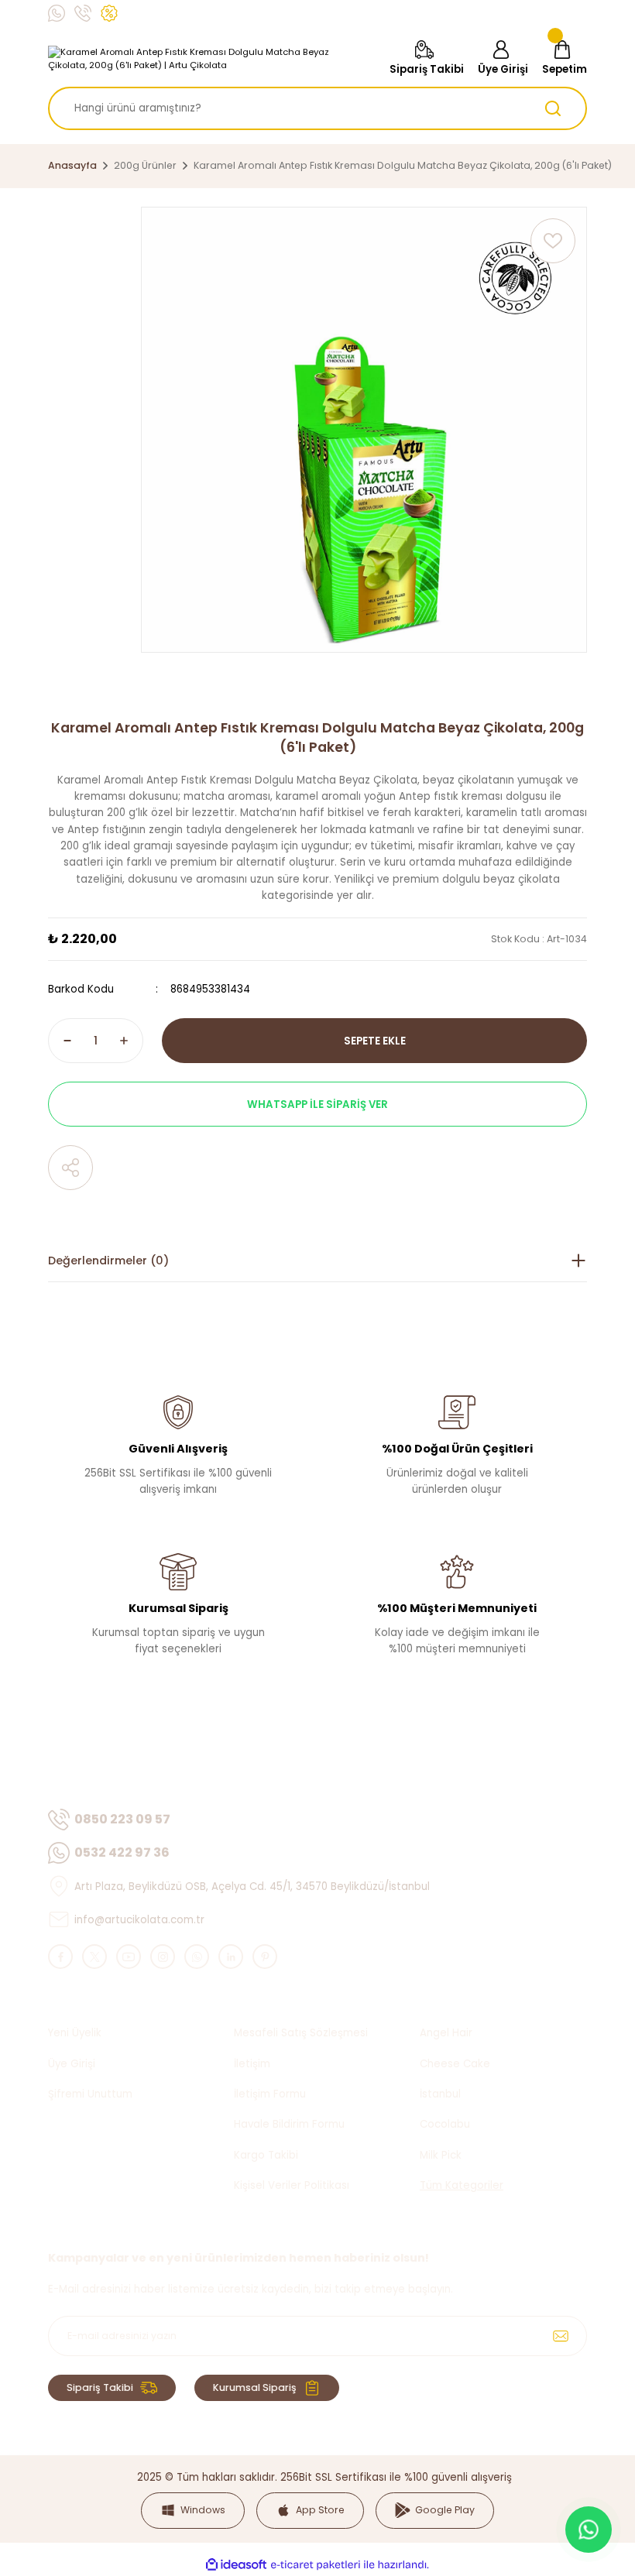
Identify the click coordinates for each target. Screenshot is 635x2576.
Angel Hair (446, 2033)
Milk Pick (441, 2155)
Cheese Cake (455, 2064)
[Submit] (561, 2336)
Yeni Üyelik (75, 2033)
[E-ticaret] (316, 2565)
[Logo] (207, 59)
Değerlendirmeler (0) (108, 1261)
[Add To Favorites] (553, 241)
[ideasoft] (236, 2565)
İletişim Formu (270, 2094)
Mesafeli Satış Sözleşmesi (301, 2033)
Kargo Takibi (266, 2155)
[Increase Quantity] (124, 1041)
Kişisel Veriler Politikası (292, 2185)
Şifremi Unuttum (90, 2094)
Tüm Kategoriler (462, 2185)
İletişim (252, 2064)
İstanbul (440, 2094)
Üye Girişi (72, 2064)
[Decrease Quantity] (67, 1041)
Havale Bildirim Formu (289, 2124)
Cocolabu (445, 2124)
